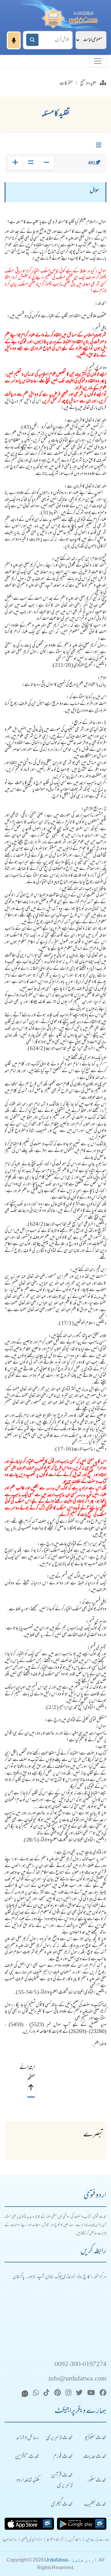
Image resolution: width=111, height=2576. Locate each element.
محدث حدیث (95, 2457)
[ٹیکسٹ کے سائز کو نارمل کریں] (31, 163)
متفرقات (66, 84)
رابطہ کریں (75, 2540)
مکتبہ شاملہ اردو (28, 2481)
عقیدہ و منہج (88, 84)
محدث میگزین (27, 2457)
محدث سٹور (97, 2481)
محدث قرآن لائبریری (62, 2481)
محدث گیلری (62, 2505)
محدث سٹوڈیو (96, 2438)
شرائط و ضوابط (55, 2540)
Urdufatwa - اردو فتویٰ (71, 2560)
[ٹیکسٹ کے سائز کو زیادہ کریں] (15, 163)
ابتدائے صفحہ (31, 2073)
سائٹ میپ (10, 2540)
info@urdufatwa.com (77, 2379)
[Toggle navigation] (98, 61)
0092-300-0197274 (80, 2365)
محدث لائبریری (59, 2438)
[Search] (32, 40)
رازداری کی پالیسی (32, 2540)
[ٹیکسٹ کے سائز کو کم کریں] (46, 163)
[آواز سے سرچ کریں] (14, 40)
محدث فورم (63, 2457)
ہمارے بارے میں (97, 2540)
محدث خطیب (95, 2505)
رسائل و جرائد (28, 2438)
